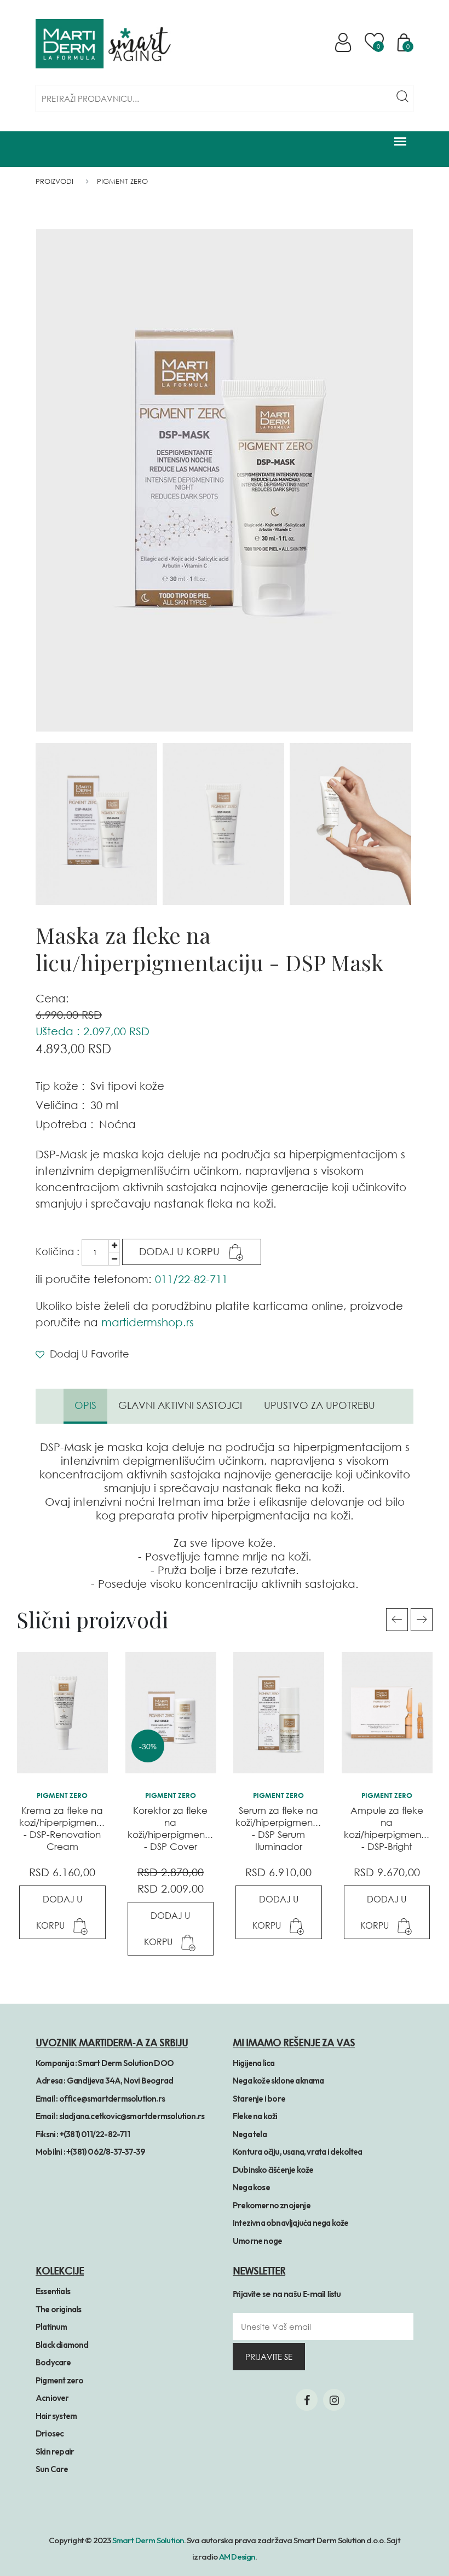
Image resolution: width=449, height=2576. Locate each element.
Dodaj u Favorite (88, 1354)
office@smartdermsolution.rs (112, 2099)
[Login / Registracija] (345, 42)
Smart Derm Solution (148, 2540)
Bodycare (53, 2362)
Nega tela (250, 2134)
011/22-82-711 (191, 1279)
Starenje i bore (259, 2099)
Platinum (51, 2327)
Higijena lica (254, 2063)
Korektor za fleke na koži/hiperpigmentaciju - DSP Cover (179, 1828)
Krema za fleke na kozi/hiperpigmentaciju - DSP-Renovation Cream (70, 1828)
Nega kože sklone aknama (278, 2081)
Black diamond (62, 2345)
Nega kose (251, 2187)
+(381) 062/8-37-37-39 (106, 2152)
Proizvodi (54, 181)
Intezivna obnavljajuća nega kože (290, 2223)
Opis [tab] (85, 1405)
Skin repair (55, 2452)
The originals (59, 2309)
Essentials (53, 2291)
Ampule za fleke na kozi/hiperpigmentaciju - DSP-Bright (395, 1828)
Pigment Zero (122, 181)
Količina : (57, 1251)
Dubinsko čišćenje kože (273, 2170)
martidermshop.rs (148, 1322)
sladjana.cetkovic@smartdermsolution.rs (132, 2116)
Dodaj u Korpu (181, 1251)
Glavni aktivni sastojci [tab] (180, 1405)
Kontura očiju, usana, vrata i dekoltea (298, 2152)
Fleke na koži (255, 2116)
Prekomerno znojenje (272, 2205)
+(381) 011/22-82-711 (95, 2134)
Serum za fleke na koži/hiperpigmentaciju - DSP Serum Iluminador (286, 1828)
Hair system (56, 2416)
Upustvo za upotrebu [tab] (320, 1405)
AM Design (237, 2557)
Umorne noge (257, 2241)
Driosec (50, 2433)
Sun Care (52, 2469)
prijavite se (269, 2357)
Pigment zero (59, 2380)
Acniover (52, 2398)
